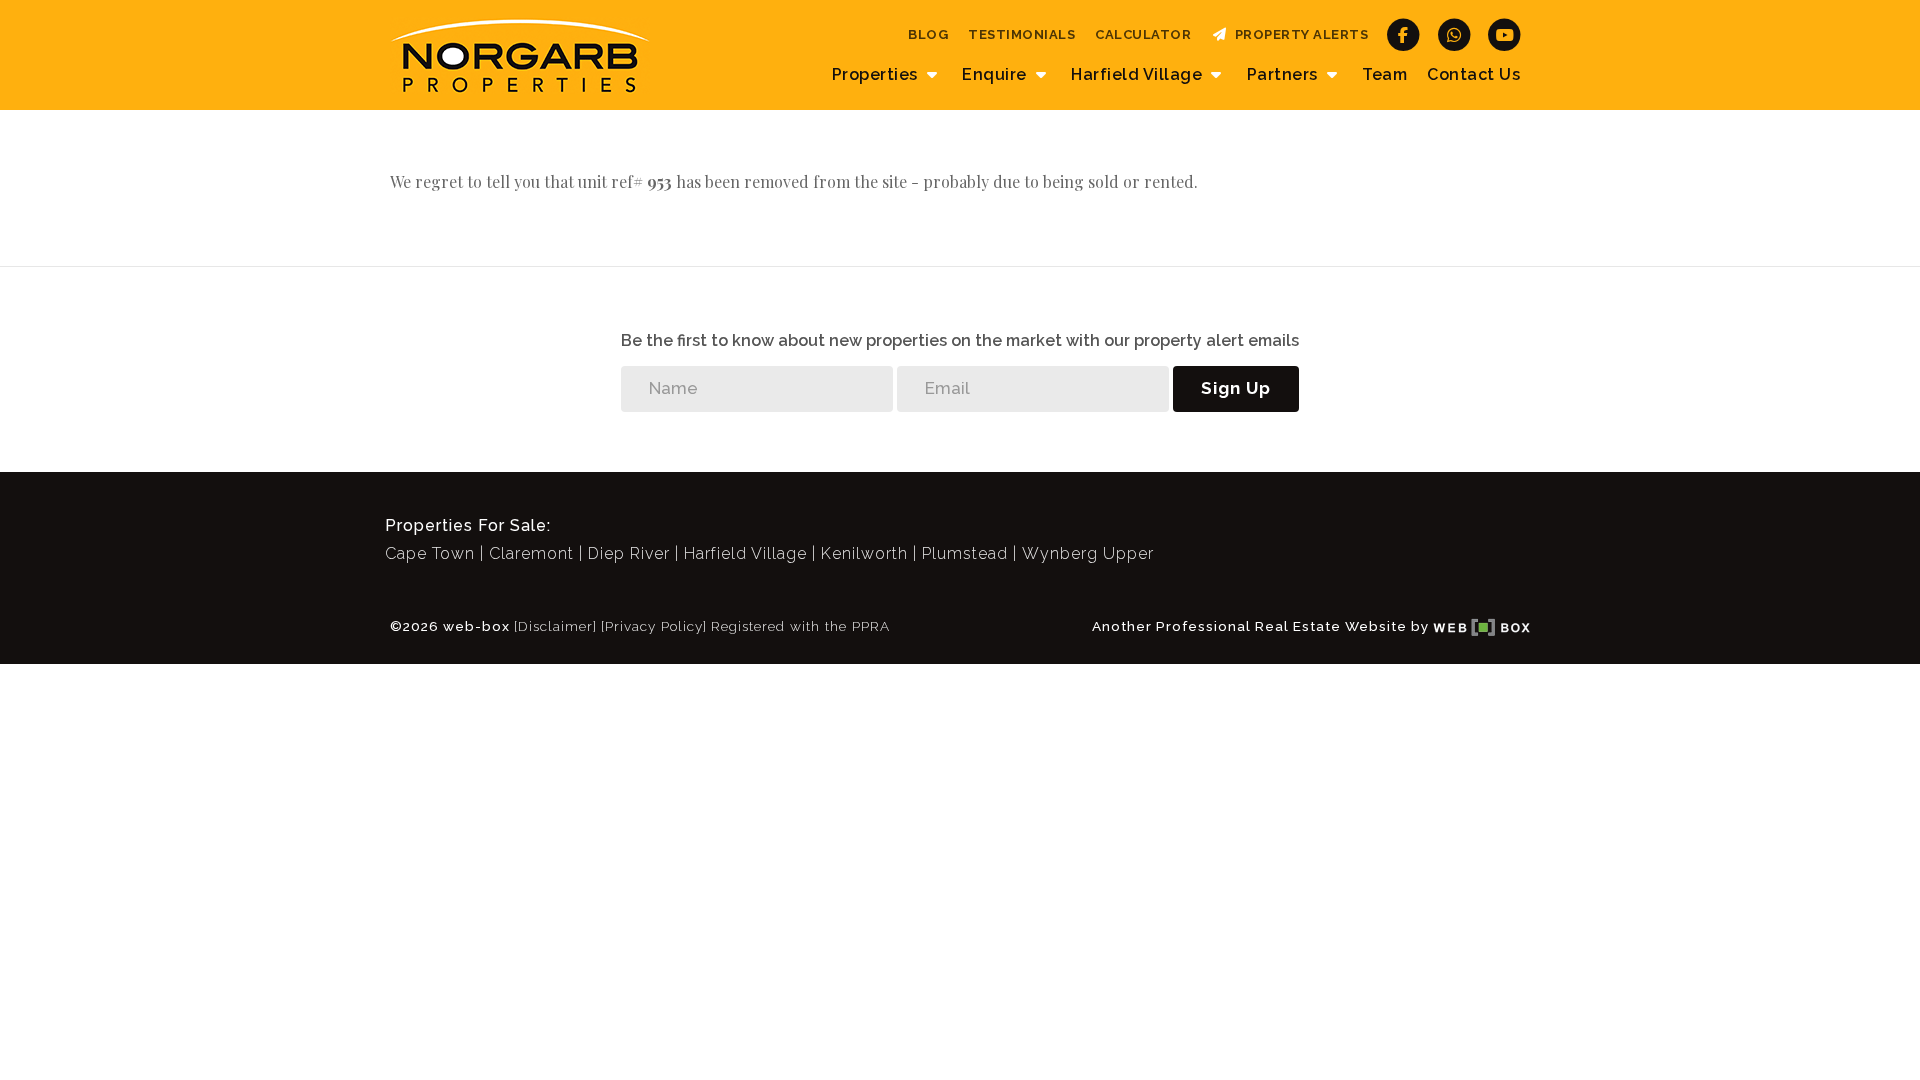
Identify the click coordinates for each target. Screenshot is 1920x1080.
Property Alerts (1298, 34)
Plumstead (965, 553)
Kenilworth (864, 553)
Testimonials (1021, 34)
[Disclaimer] (555, 626)
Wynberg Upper (1088, 553)
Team (1384, 74)
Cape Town (430, 553)
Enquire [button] (996, 74)
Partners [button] (1285, 74)
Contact (1473, 74)
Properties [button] (877, 74)
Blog (928, 34)
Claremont (531, 553)
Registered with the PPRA (800, 626)
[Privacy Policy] (654, 626)
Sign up (1236, 388)
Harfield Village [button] (1139, 74)
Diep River (629, 553)
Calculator (1143, 34)
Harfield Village (745, 553)
